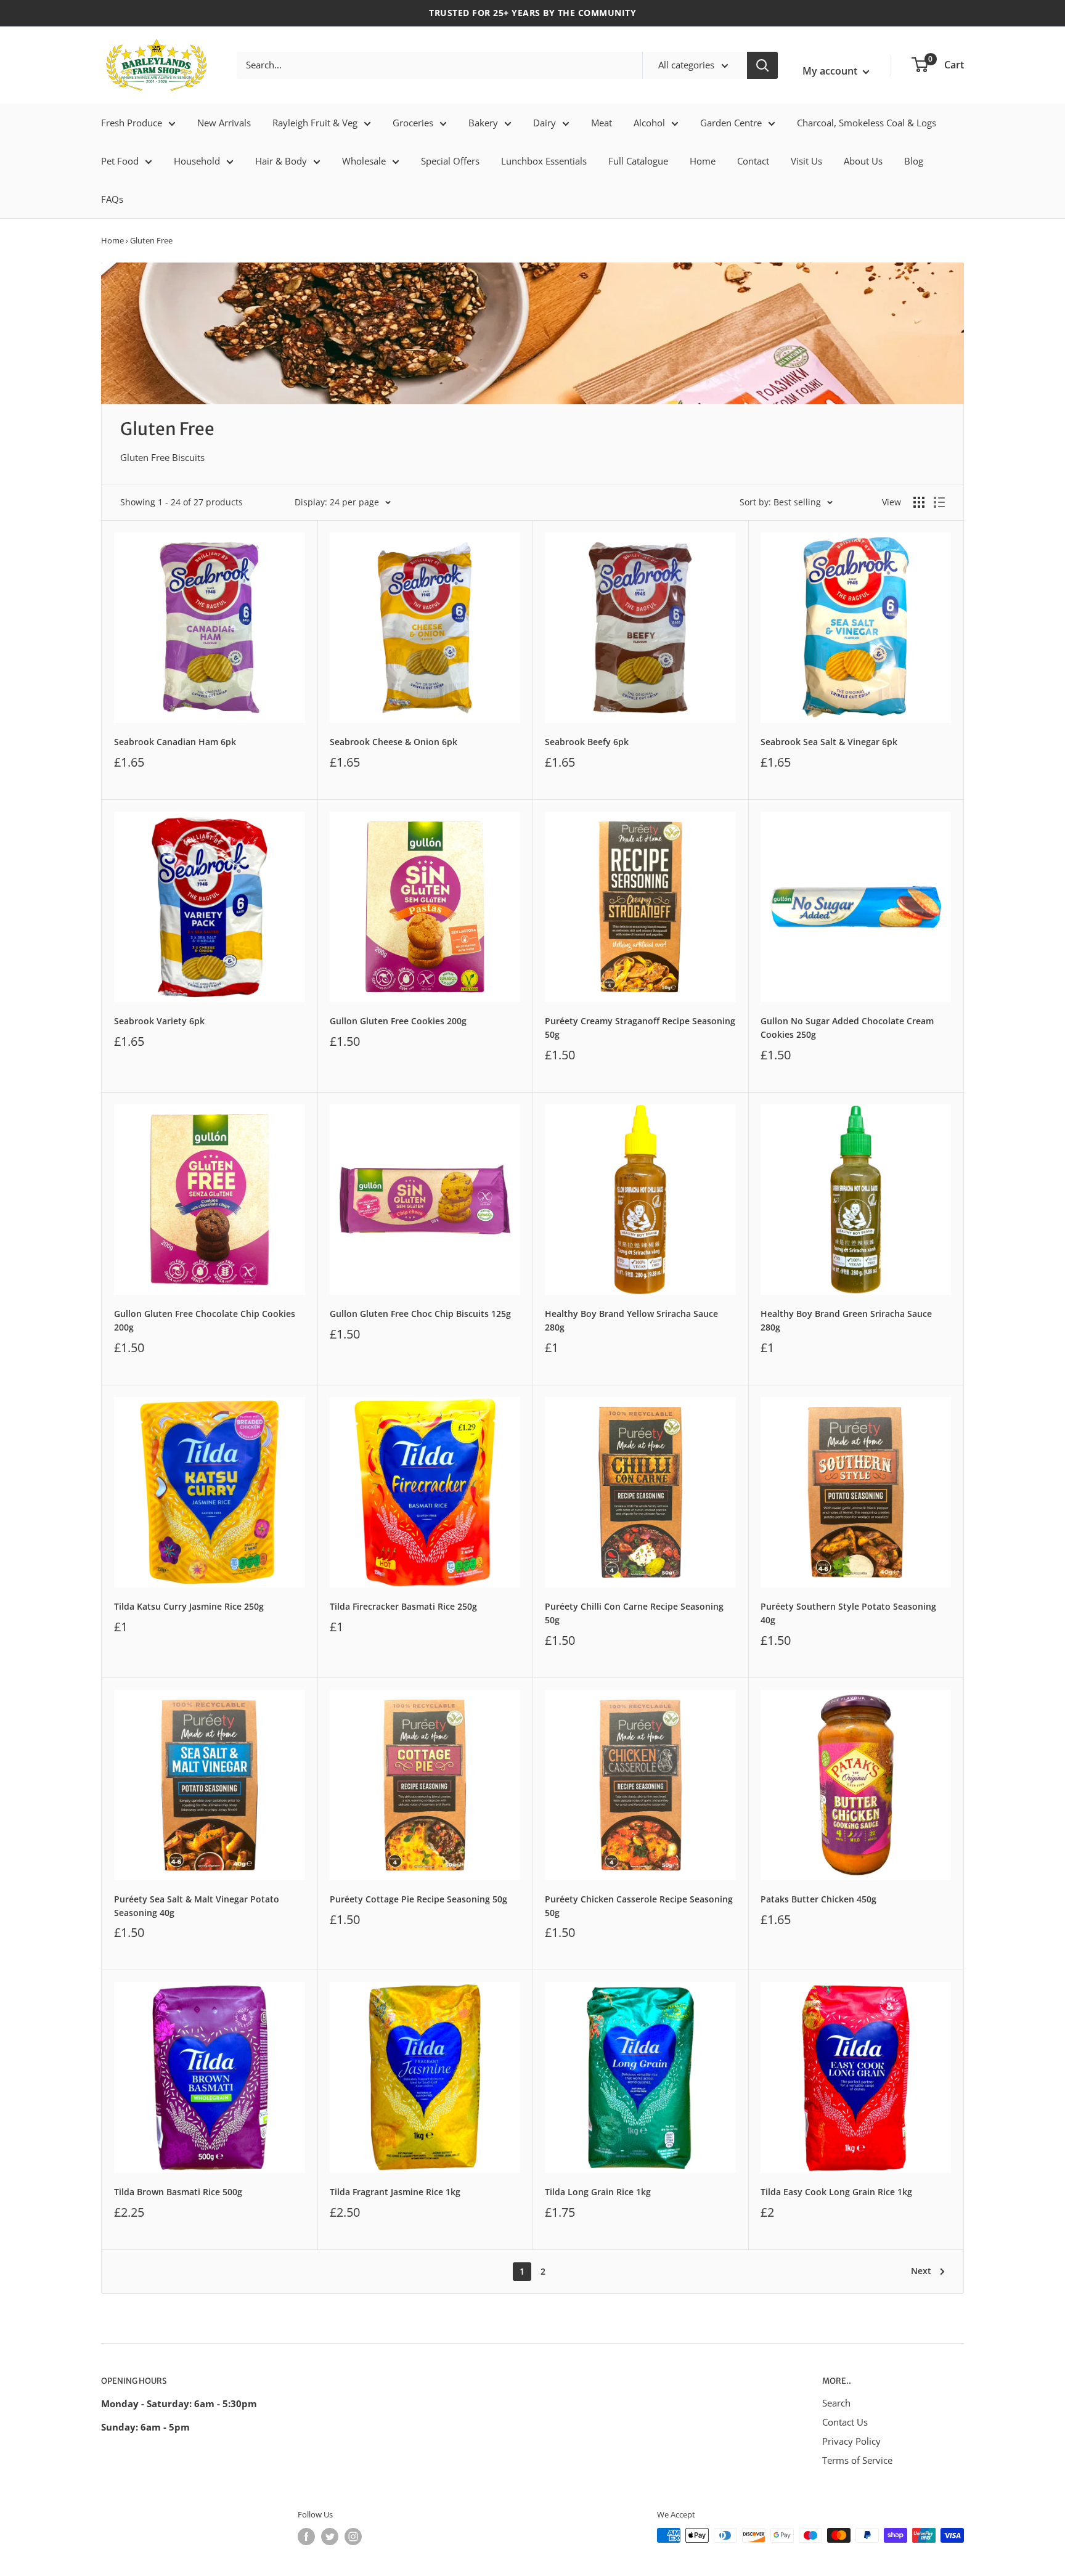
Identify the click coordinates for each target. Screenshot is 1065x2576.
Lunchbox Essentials (544, 161)
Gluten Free (151, 240)
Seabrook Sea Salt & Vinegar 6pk (829, 742)
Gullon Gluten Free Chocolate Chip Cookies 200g (205, 1320)
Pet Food (120, 161)
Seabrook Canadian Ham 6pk (175, 742)
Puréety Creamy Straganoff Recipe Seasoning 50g (640, 1028)
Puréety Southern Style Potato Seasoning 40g (848, 1613)
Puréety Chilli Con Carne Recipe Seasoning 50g (634, 1613)
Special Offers (450, 161)
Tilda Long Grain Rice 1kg (598, 2192)
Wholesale (364, 161)
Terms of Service (857, 2460)
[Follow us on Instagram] (353, 2537)
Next (921, 2271)
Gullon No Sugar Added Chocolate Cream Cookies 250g (847, 1028)
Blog (914, 161)
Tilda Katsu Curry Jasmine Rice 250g (189, 1606)
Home (703, 161)
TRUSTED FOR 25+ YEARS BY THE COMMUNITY (532, 13)
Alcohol (649, 123)
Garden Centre (731, 123)
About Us (863, 161)
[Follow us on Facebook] (306, 2537)
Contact (753, 161)
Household (197, 161)
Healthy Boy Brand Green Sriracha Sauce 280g (846, 1320)
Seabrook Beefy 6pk (587, 742)
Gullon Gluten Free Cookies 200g (398, 1021)
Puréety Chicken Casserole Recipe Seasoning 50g (639, 1906)
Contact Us (845, 2422)
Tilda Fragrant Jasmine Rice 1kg (395, 2192)
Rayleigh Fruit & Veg (315, 123)
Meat (602, 123)
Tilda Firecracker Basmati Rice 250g (403, 1606)
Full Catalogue (638, 161)
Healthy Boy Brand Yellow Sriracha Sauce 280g (631, 1320)
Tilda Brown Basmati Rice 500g (178, 2192)
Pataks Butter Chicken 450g (818, 1899)
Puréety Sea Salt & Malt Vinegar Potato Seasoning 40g (197, 1906)
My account (831, 71)
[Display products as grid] (919, 502)
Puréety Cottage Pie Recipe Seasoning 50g (418, 1899)
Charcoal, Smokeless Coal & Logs (867, 123)
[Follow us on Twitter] (330, 2537)
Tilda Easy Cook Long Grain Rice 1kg (836, 2192)
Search (836, 2403)
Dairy (545, 123)
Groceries (413, 123)
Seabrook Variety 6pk (159, 1021)
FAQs (112, 199)
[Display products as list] (939, 502)
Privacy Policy (851, 2441)
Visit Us (806, 161)
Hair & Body (281, 161)
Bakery (483, 123)
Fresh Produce (132, 123)
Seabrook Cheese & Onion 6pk (394, 742)
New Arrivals (224, 123)
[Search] (762, 65)
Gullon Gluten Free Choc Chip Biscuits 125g (420, 1314)
